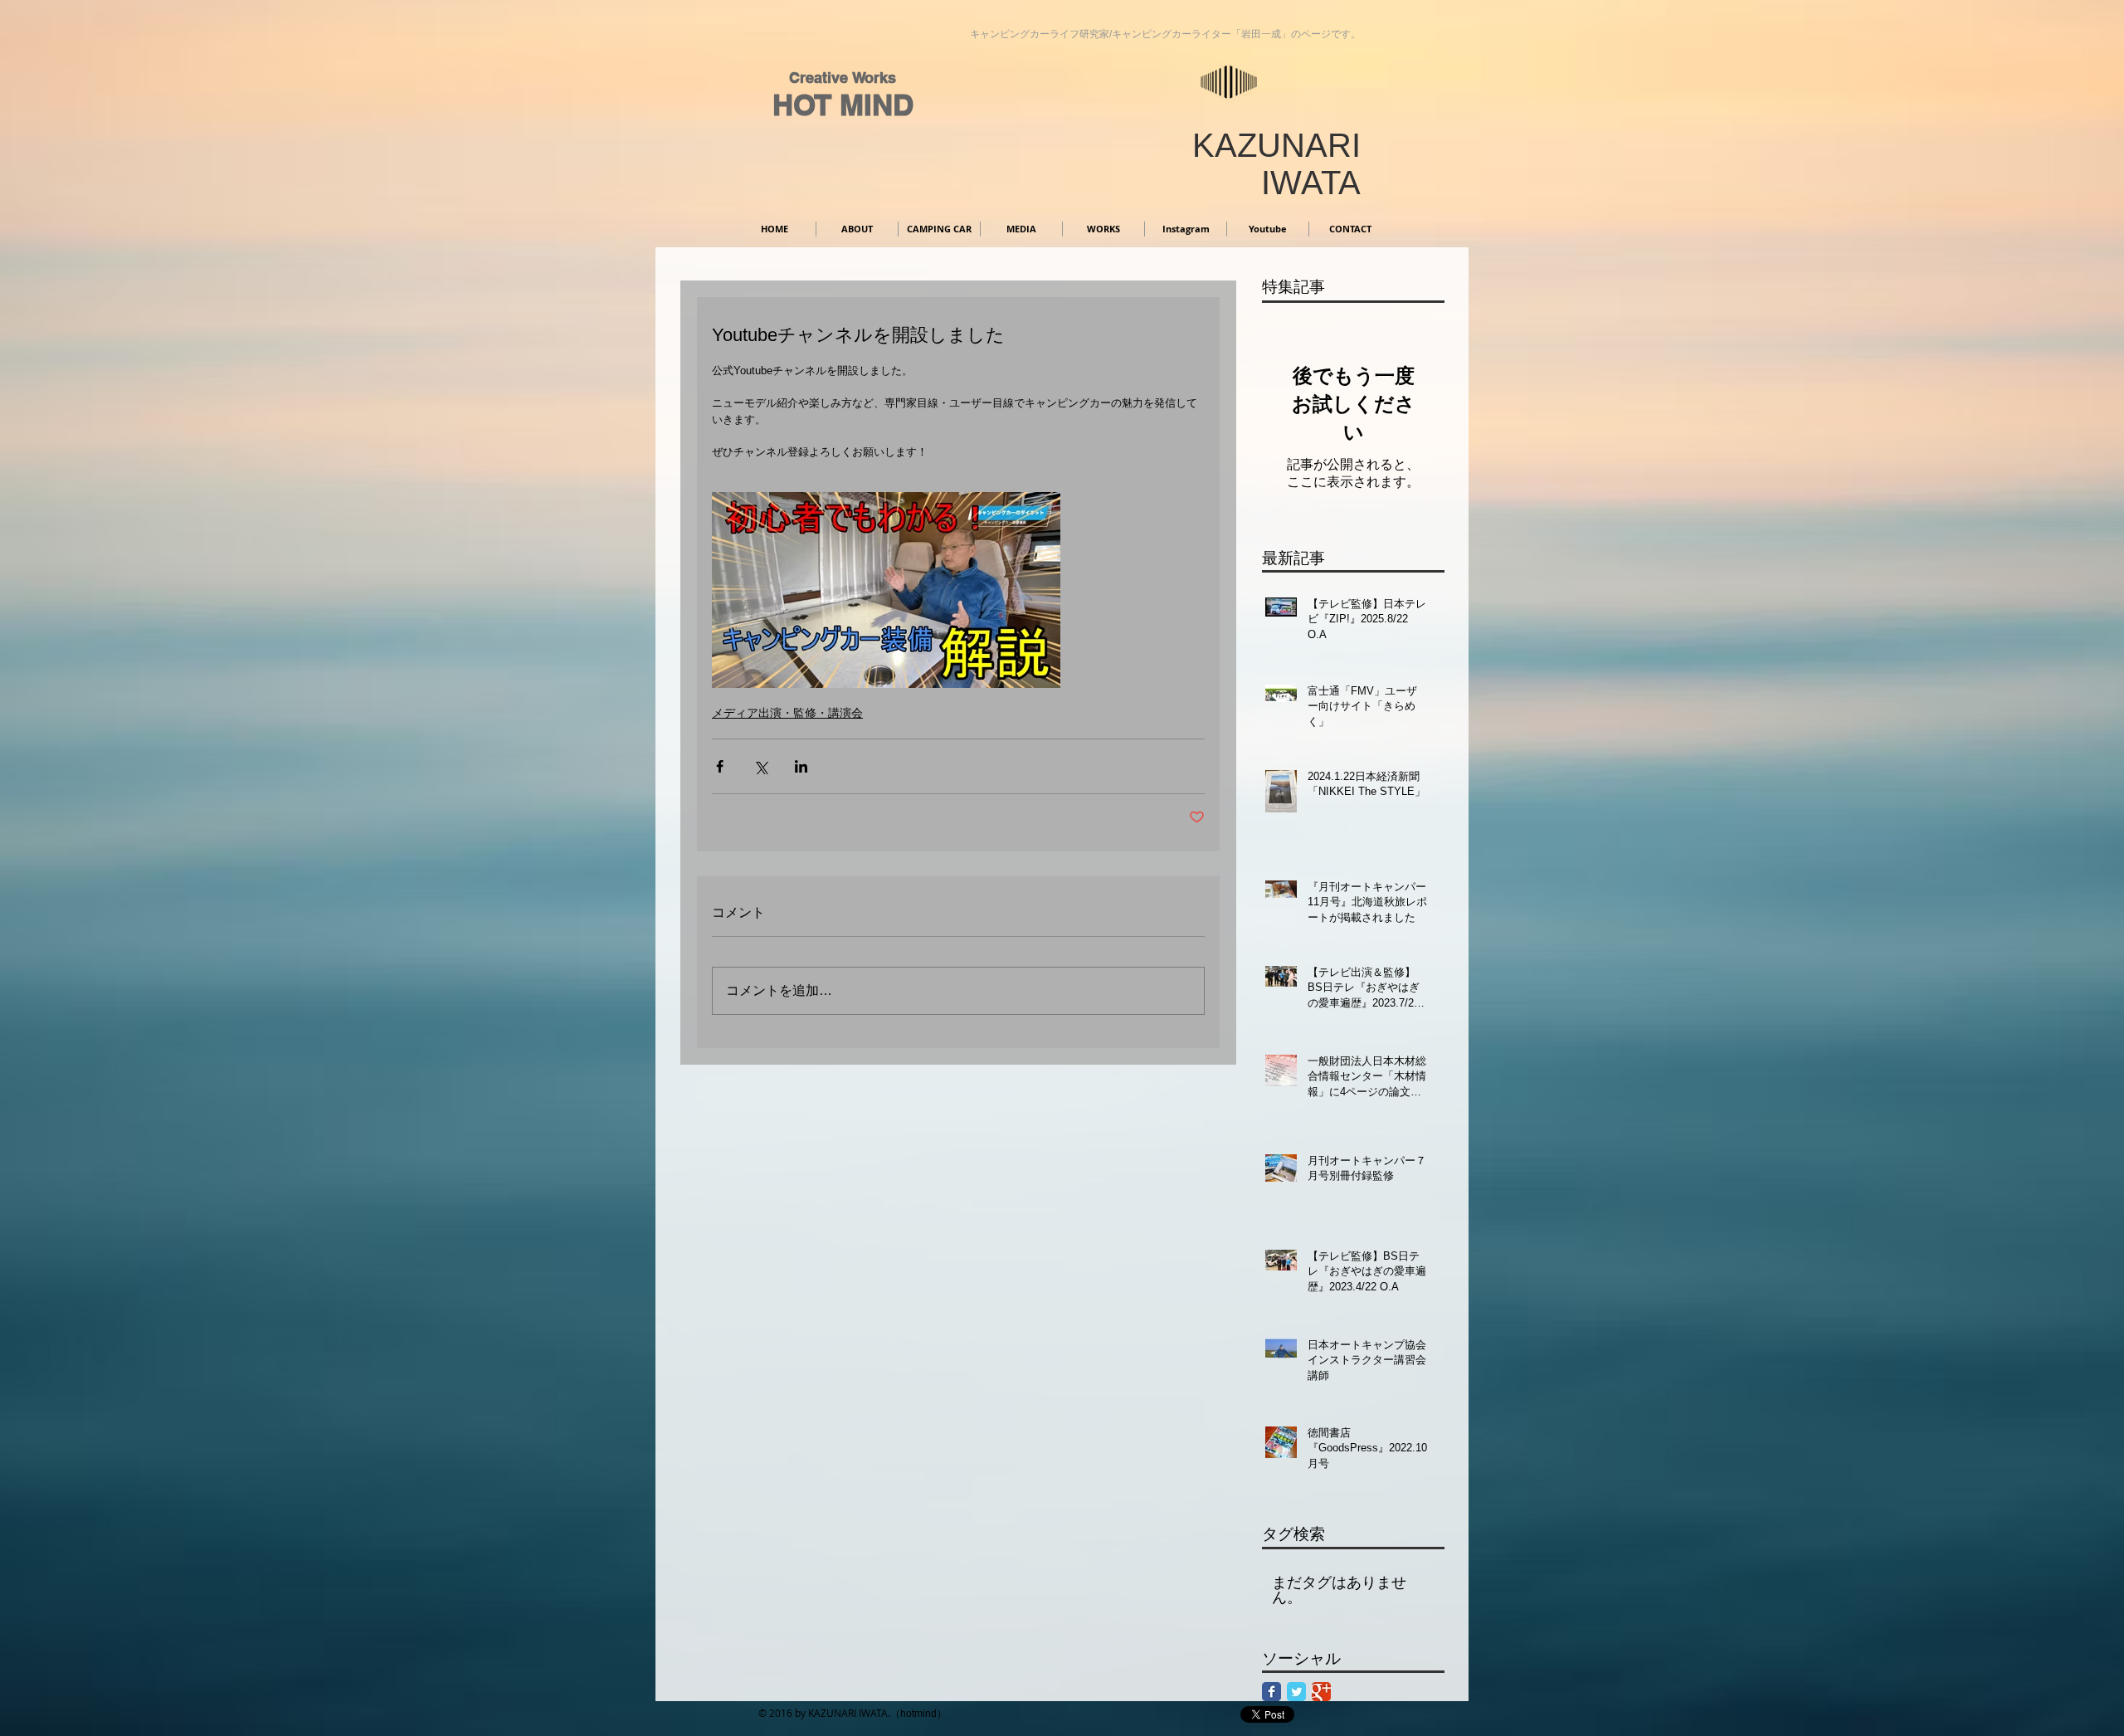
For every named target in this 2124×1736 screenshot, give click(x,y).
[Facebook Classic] (1271, 1692)
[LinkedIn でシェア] (801, 766)
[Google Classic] (1321, 1692)
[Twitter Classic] (1296, 1692)
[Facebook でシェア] (720, 766)
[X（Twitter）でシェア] (760, 766)
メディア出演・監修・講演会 (787, 713)
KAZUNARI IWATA (1276, 164)
